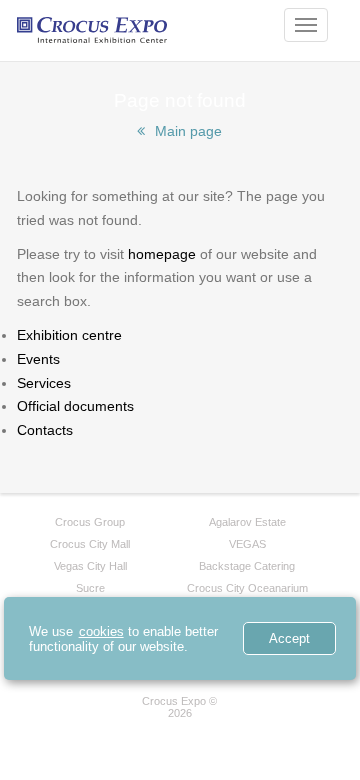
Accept (289, 638)
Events (38, 359)
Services (44, 383)
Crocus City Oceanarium (247, 588)
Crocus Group (90, 522)
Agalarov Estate (247, 522)
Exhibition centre (69, 335)
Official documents (75, 406)
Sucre (90, 588)
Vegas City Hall (90, 566)
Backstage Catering (247, 566)
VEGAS (247, 544)
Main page (188, 131)
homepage (162, 254)
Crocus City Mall (90, 544)
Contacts (45, 430)
